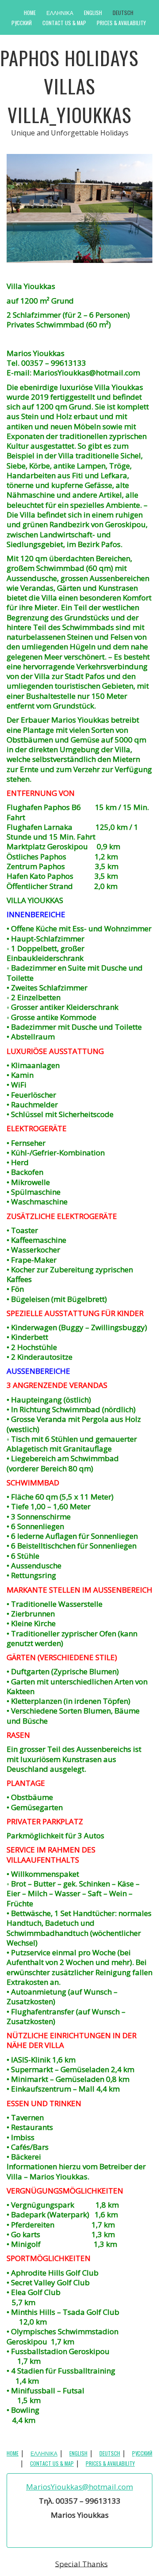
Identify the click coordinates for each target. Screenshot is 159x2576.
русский (22, 23)
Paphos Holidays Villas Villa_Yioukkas (69, 86)
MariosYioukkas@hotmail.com (79, 2487)
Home (30, 13)
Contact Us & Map (64, 23)
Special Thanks (81, 2563)
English (93, 13)
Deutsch (123, 13)
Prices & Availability (121, 23)
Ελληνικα (60, 13)
